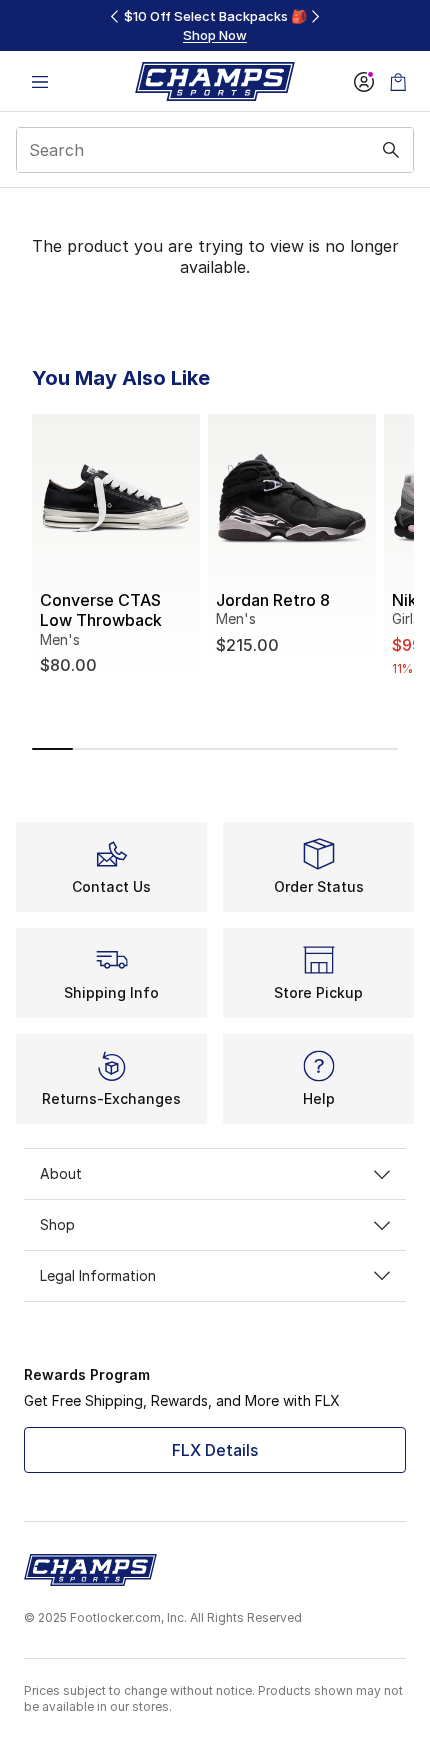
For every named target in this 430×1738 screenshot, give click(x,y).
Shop (57, 1224)
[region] (215, 25)
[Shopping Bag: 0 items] (398, 81)
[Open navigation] (40, 81)
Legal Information (98, 1275)
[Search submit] (391, 150)
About (61, 1173)
